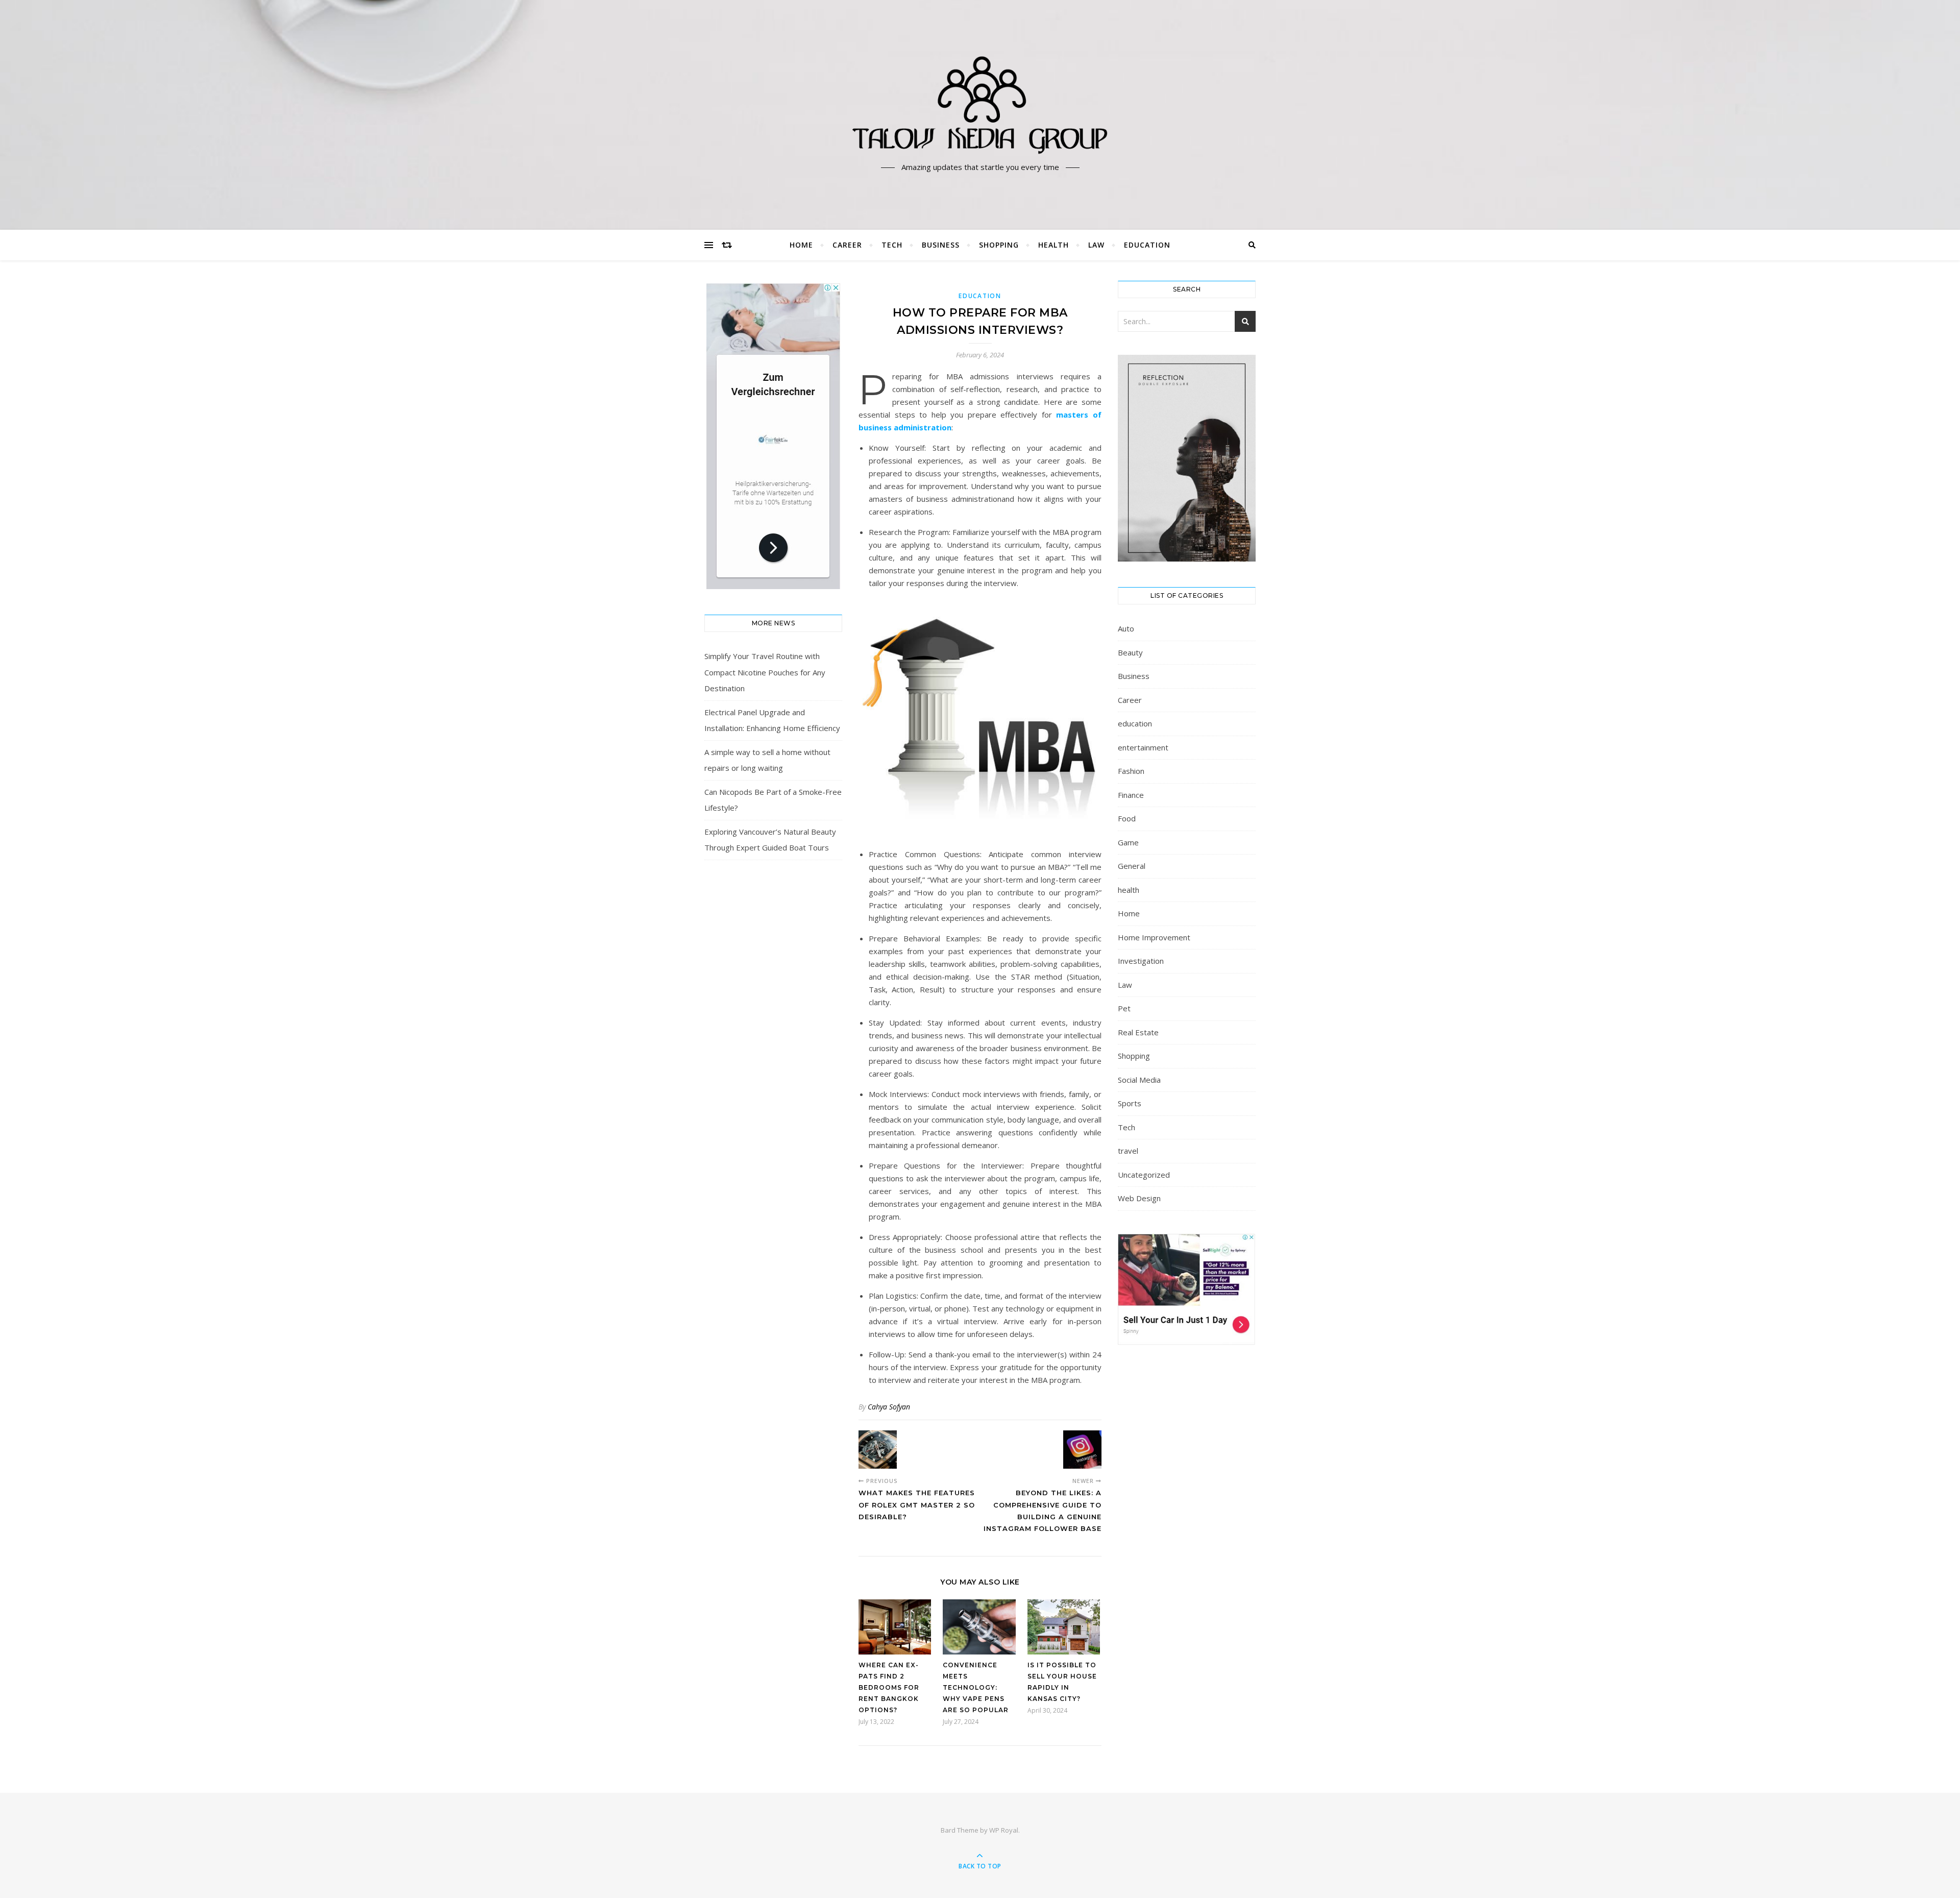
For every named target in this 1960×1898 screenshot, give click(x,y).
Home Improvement (1154, 937)
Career (847, 245)
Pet (1124, 1008)
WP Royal (1004, 1830)
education (1147, 245)
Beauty (1130, 652)
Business (941, 245)
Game (1128, 842)
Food (1127, 818)
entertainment (1143, 747)
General (1132, 866)
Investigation (1141, 961)
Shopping (999, 245)
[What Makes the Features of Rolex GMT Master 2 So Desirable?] (878, 1450)
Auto (1126, 628)
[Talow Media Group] (980, 106)
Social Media (1139, 1080)
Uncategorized (1144, 1175)
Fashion (1131, 771)
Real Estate (1138, 1032)
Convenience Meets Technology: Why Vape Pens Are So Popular (976, 1687)
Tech (892, 245)
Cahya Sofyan (889, 1407)
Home (801, 245)
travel (1128, 1151)
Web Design (1139, 1198)
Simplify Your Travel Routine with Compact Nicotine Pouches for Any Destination (765, 672)
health (1053, 245)
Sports (1130, 1103)
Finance (1131, 795)
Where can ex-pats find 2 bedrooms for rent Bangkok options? (889, 1687)
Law (1096, 245)
